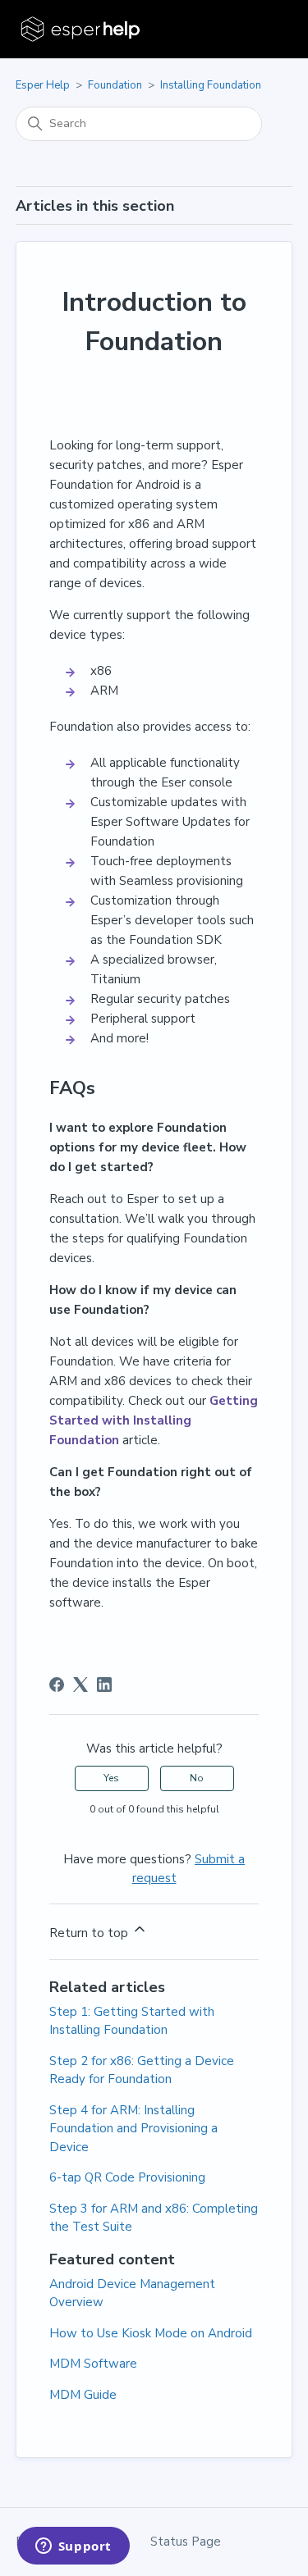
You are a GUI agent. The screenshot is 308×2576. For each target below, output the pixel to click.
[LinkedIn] (104, 1685)
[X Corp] (80, 1685)
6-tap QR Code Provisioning (127, 2177)
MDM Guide (83, 2395)
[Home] (82, 29)
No (197, 1778)
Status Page (186, 2542)
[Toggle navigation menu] (263, 30)
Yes (111, 1778)
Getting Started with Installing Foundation (154, 1420)
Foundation (115, 85)
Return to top (90, 1933)
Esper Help (43, 85)
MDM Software (93, 2364)
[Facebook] (57, 1685)
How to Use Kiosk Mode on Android (151, 2333)
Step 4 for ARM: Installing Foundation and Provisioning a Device (133, 2129)
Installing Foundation (211, 85)
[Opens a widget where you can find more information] (73, 2547)
